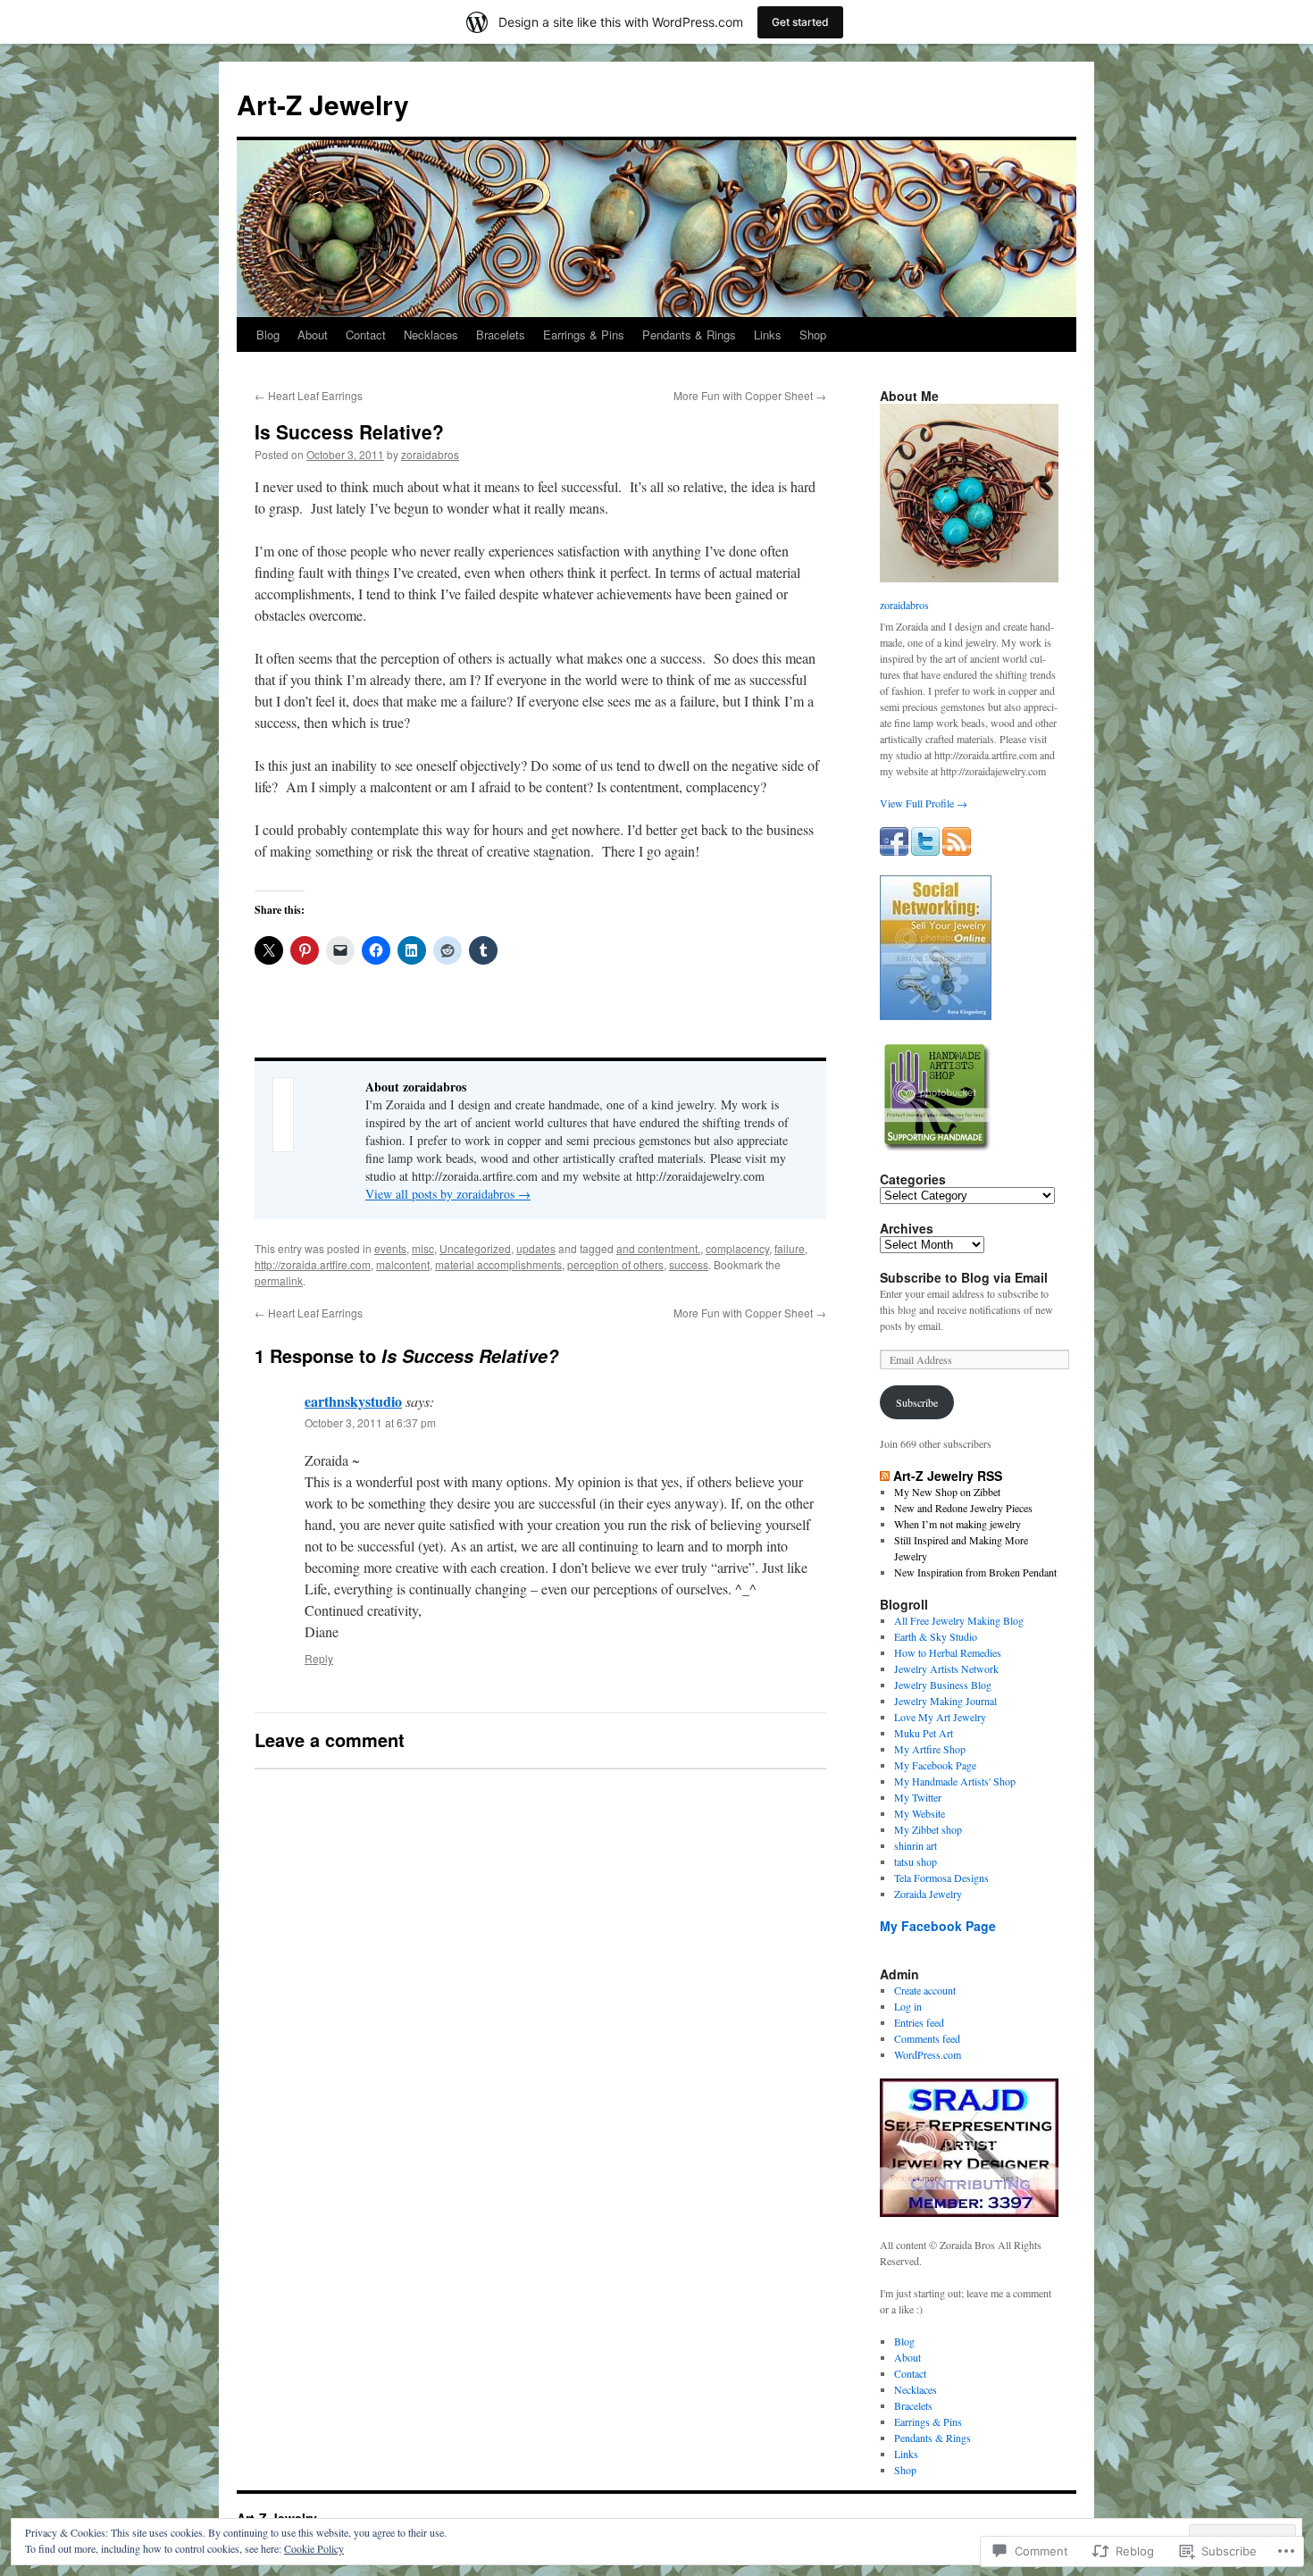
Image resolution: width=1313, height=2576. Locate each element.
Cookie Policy (314, 2548)
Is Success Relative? (349, 431)
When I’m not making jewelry (958, 1524)
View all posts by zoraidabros (448, 1194)
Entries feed (919, 2022)
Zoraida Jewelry (928, 1894)
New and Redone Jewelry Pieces (963, 1508)
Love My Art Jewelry (940, 1717)
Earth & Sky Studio (936, 1636)
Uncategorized (475, 1248)
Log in (908, 2006)
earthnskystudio (353, 1401)
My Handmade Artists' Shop (955, 1781)
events (390, 1248)
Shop (813, 335)
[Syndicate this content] (885, 1476)
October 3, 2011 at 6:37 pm (370, 1422)
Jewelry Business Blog (943, 1685)
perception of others (615, 1264)
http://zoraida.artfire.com (313, 1264)
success (689, 1264)
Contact (366, 335)
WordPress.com (928, 2054)
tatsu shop (916, 1861)
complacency (737, 1248)
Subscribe (917, 1402)
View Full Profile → (924, 803)
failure (790, 1248)
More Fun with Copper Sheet (750, 395)
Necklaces (431, 335)
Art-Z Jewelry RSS (948, 1476)
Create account (925, 1990)
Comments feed (927, 2038)
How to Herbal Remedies (948, 1652)
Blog (268, 335)
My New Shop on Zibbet (947, 1492)
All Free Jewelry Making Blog (959, 1620)
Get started (800, 22)
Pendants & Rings (689, 335)
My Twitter (918, 1797)
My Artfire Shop (930, 1749)
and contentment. (658, 1248)
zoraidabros (430, 454)
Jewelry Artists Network (946, 1669)
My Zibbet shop (928, 1829)
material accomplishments (498, 1264)
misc (423, 1248)
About (313, 335)
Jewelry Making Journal (945, 1701)
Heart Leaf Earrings (309, 395)
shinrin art (916, 1845)
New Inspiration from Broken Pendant (975, 1572)
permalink (279, 1280)
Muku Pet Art (924, 1733)
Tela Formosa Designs (941, 1878)
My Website (920, 1813)
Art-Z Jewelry (323, 104)
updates (536, 1248)
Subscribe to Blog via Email (964, 1277)
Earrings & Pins (584, 335)
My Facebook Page (935, 1765)
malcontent (403, 1264)
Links (768, 335)
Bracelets (501, 335)
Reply (319, 1658)
